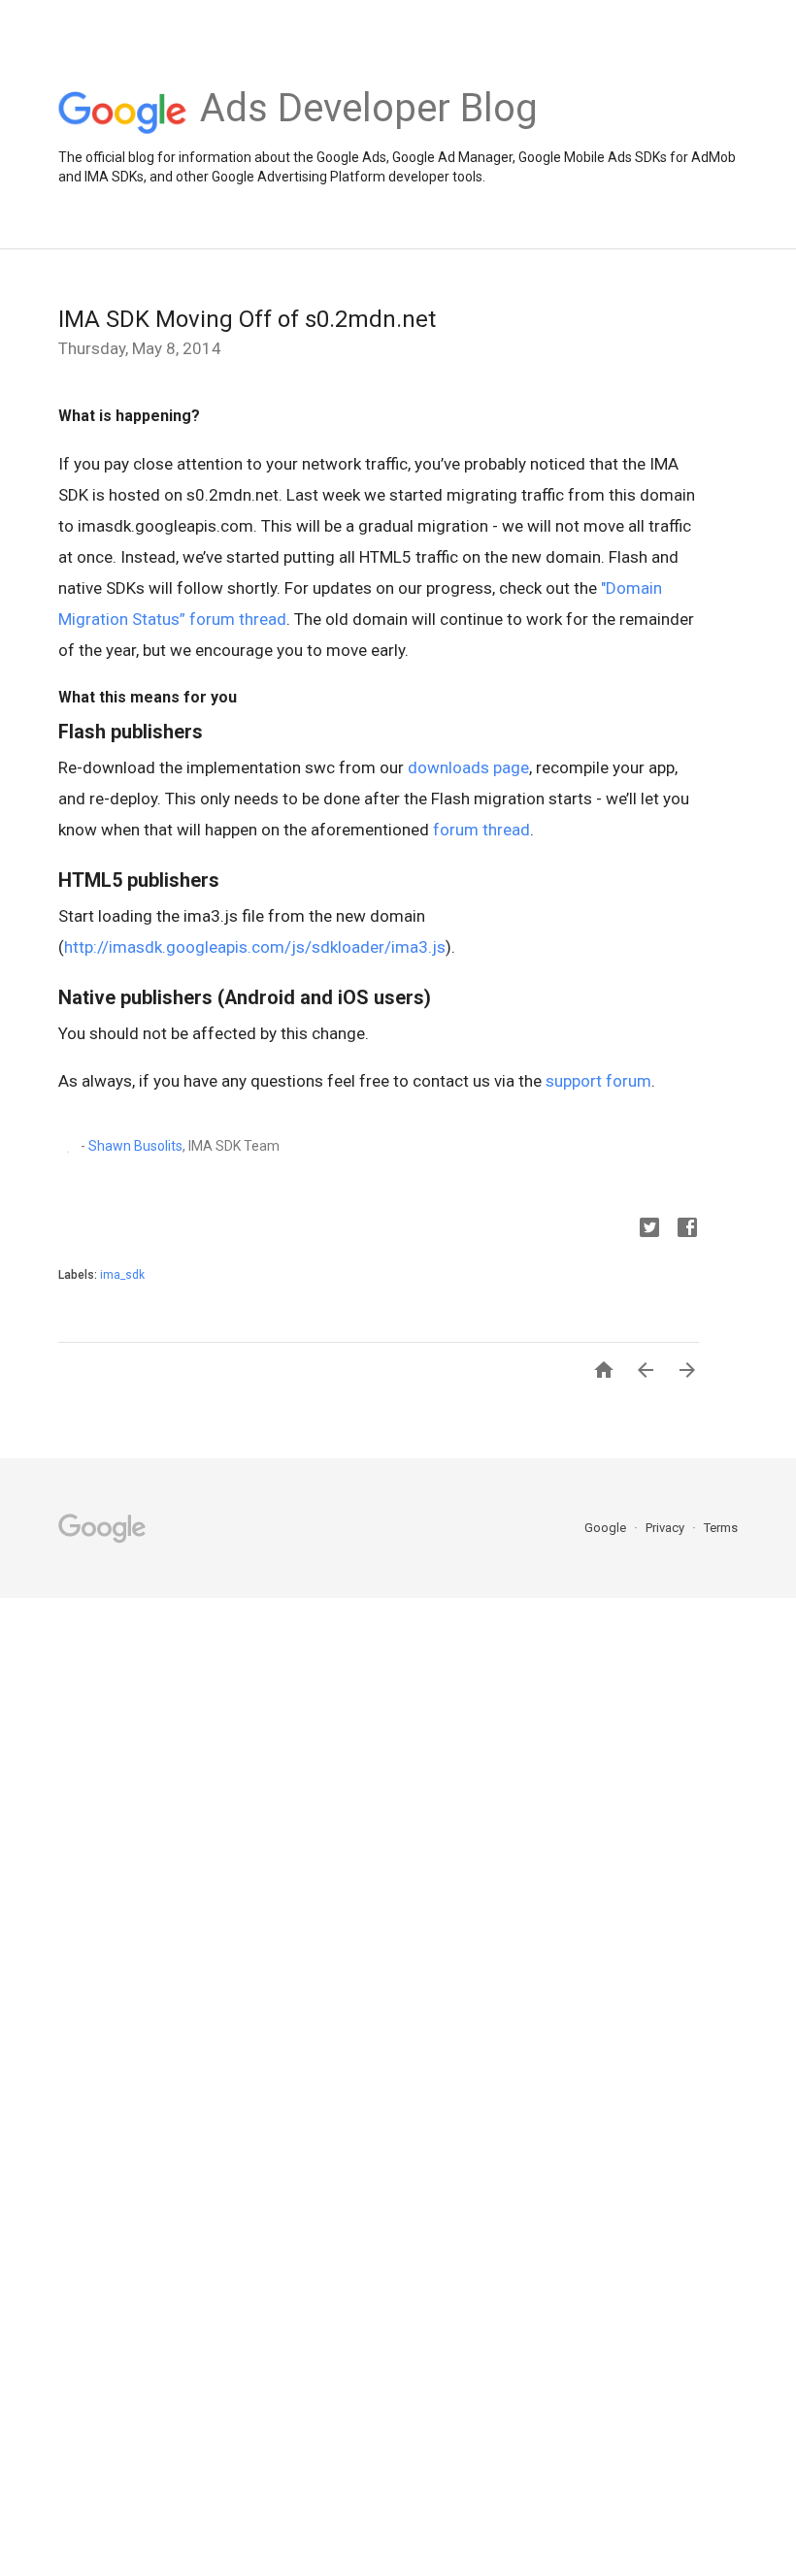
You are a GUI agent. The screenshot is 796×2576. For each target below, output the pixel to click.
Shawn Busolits (135, 1145)
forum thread (481, 830)
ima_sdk (122, 1275)
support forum (598, 1081)
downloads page (468, 767)
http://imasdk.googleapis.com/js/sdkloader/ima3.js (255, 947)
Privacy (666, 1528)
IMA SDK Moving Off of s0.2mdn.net (247, 319)
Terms (721, 1528)
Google (607, 1528)
